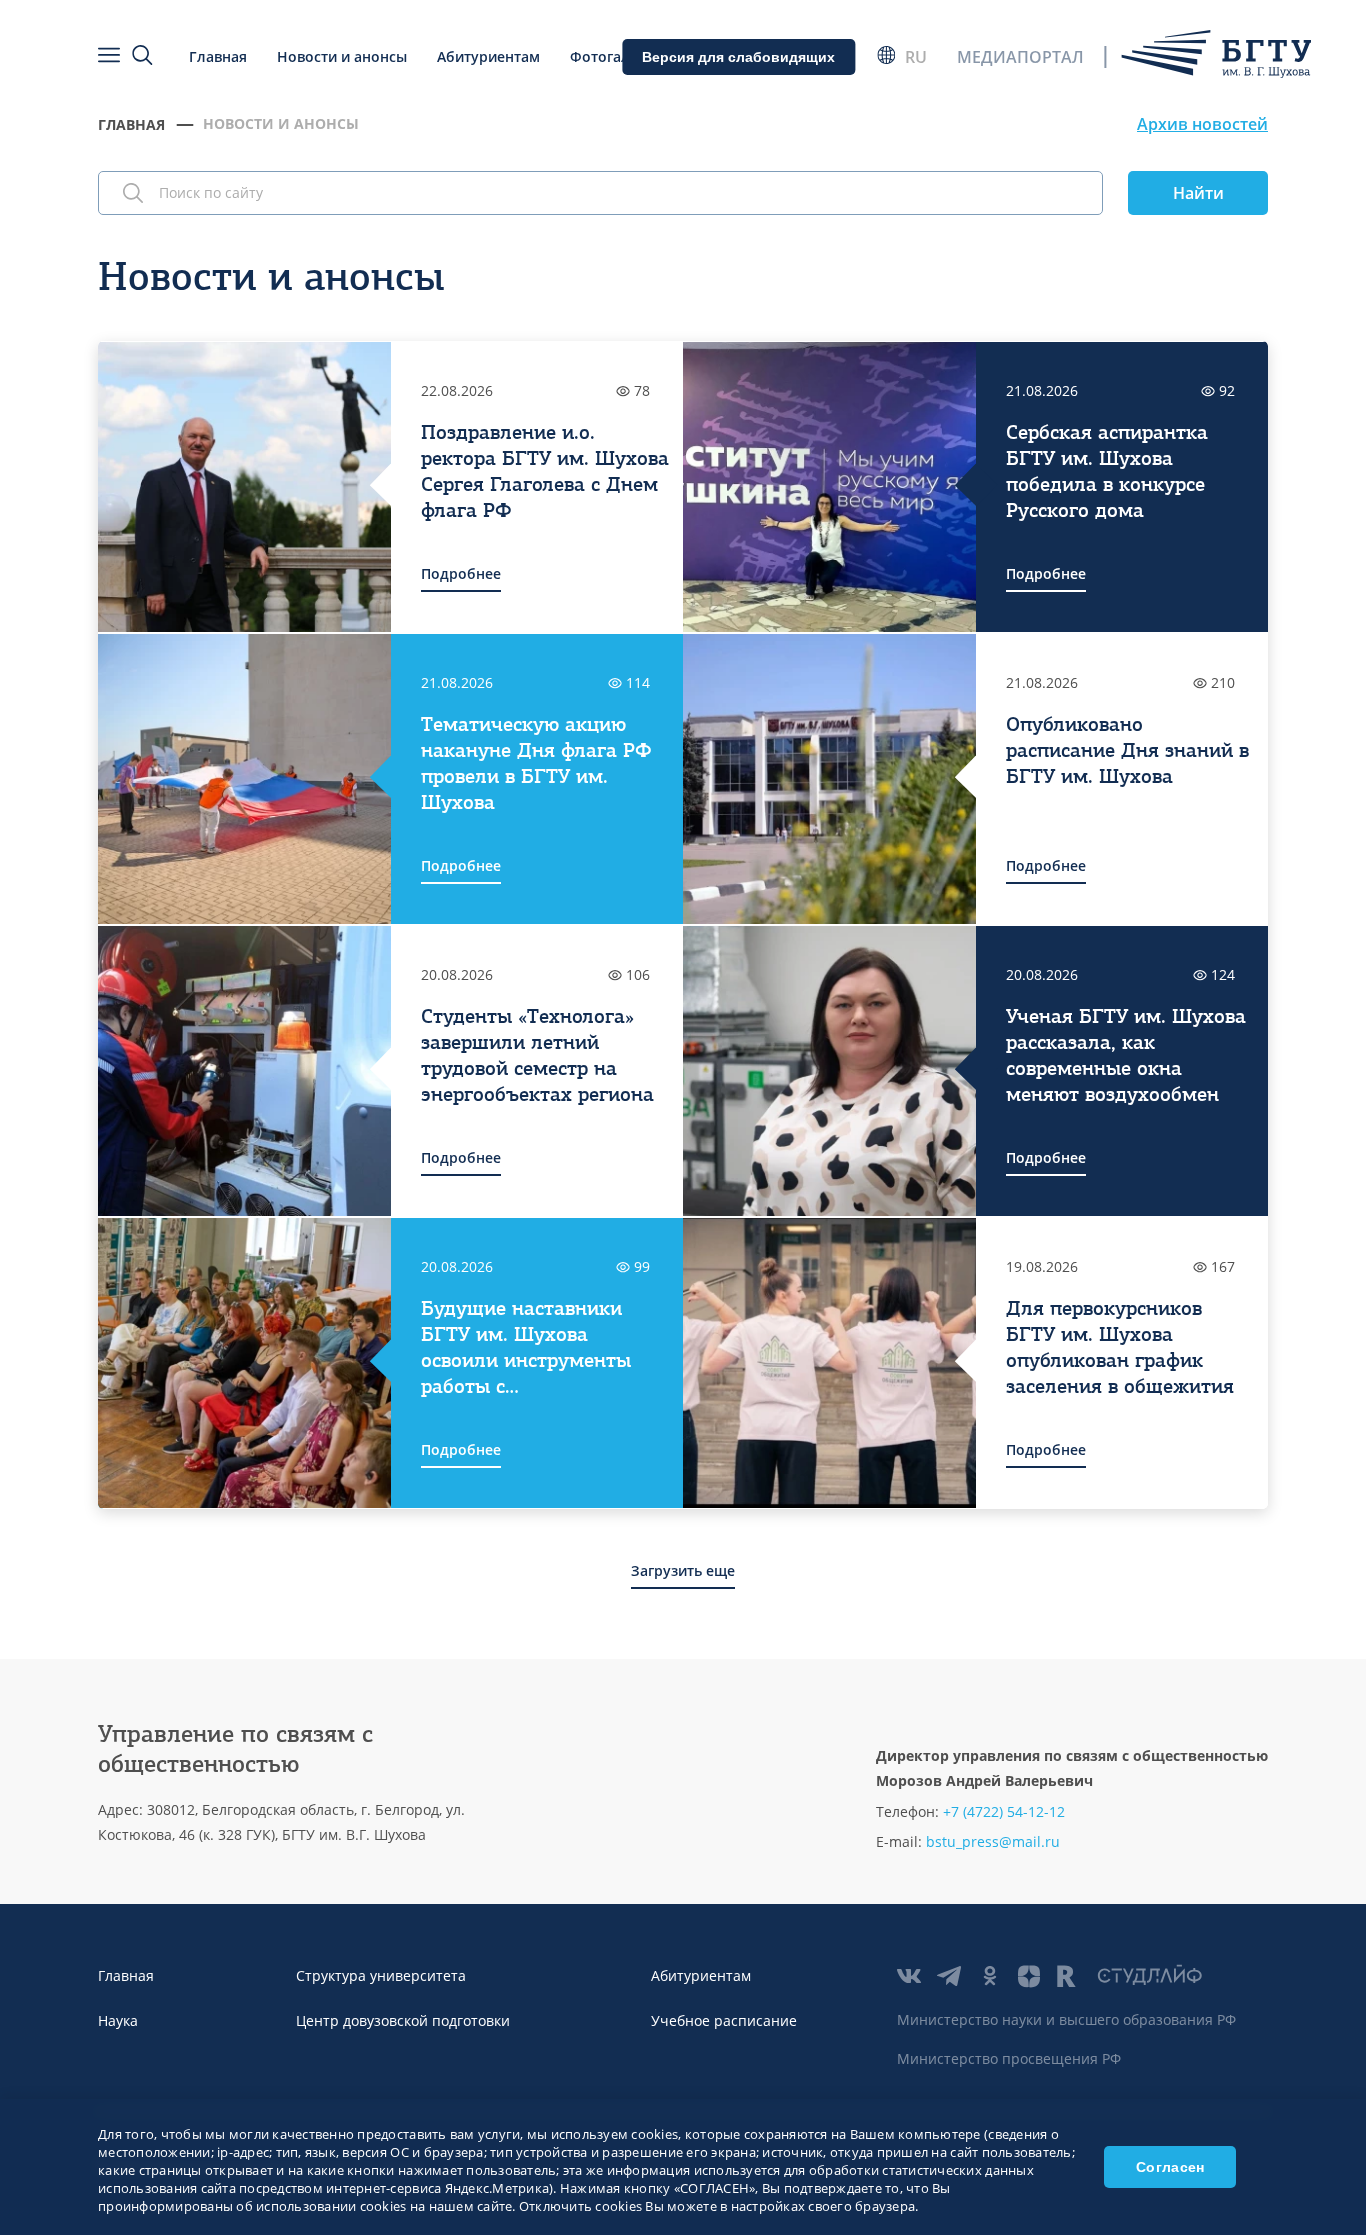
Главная (218, 56)
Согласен (1170, 2167)
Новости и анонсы (342, 56)
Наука (118, 2020)
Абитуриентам (488, 56)
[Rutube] (1069, 1976)
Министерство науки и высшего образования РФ (1066, 2019)
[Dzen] (1029, 1976)
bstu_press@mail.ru (993, 1841)
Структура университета (381, 1975)
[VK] (909, 1976)
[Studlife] (1149, 1976)
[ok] (989, 1976)
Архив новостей (1202, 124)
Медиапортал (1020, 57)
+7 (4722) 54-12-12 (1004, 1811)
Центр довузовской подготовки (403, 2020)
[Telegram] (949, 1976)
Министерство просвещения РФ (1009, 2058)
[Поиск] (143, 56)
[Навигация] (109, 56)
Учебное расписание (724, 2020)
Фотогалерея (616, 56)
